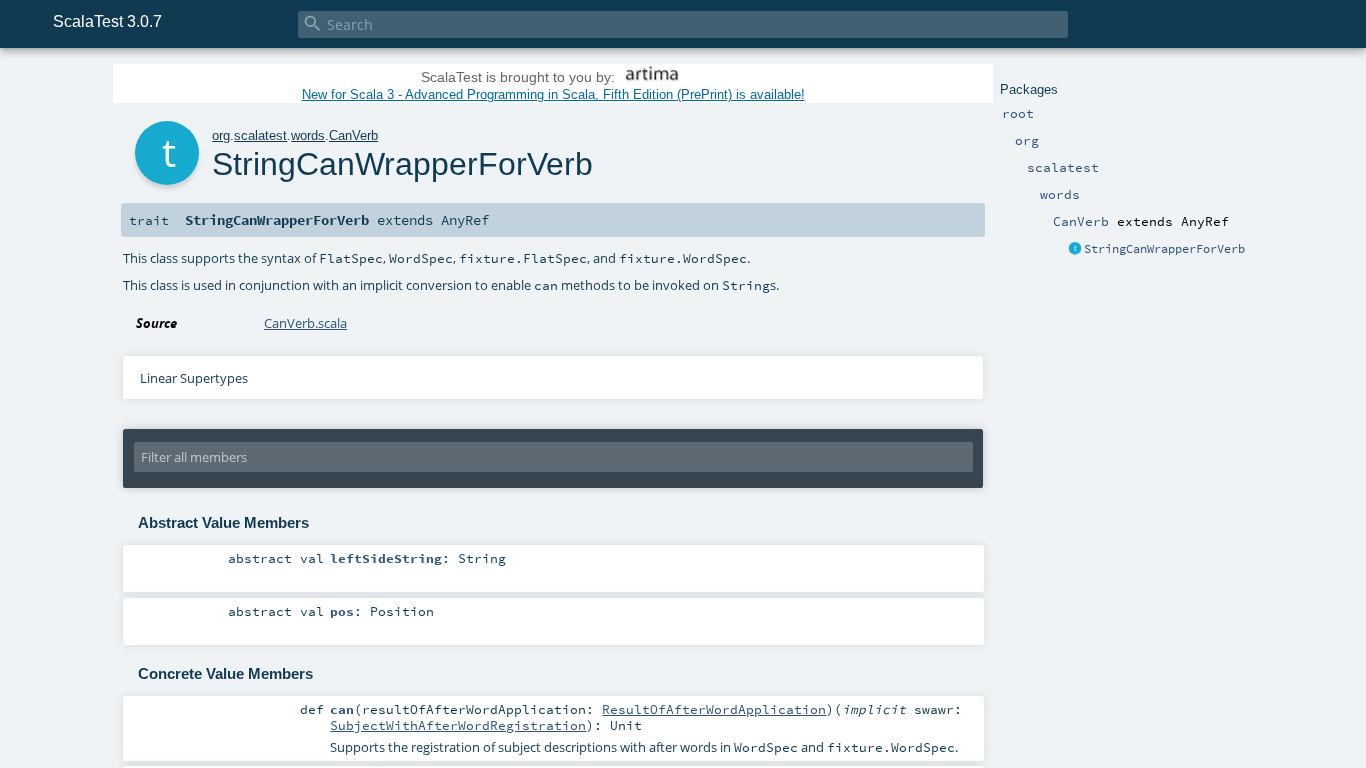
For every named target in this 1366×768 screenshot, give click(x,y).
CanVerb (353, 135)
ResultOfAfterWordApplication (714, 709)
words (308, 135)
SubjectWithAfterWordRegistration (458, 725)
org (221, 135)
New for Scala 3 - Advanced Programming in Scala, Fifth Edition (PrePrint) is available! (553, 94)
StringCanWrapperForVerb (1164, 249)
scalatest (260, 135)
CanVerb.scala (305, 323)
